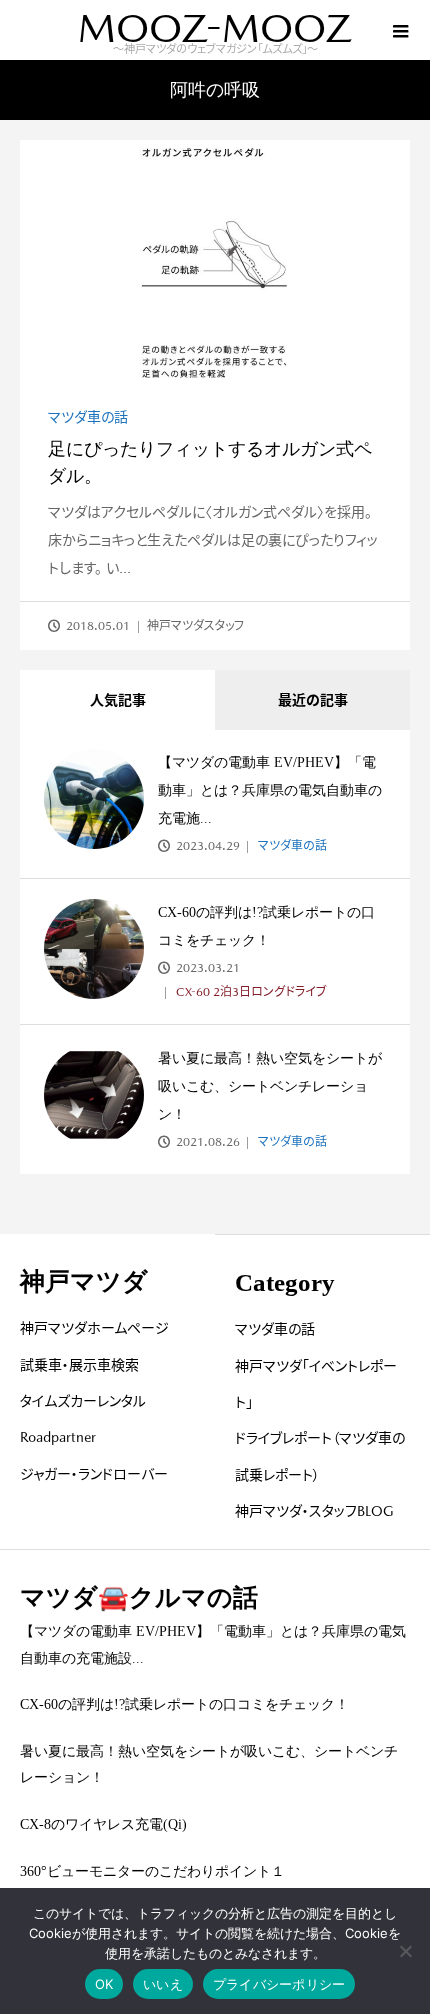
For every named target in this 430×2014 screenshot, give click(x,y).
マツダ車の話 (88, 417)
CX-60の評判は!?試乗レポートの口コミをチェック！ (184, 1704)
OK (104, 1984)
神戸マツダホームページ (94, 1328)
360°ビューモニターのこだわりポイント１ (152, 1871)
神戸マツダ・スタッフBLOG (314, 1511)
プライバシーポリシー (279, 1984)
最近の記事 (313, 700)
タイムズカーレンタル (83, 1401)
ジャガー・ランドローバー (94, 1474)
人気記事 (118, 700)
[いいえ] (405, 1951)
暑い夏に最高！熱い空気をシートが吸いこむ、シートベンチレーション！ (270, 1086)
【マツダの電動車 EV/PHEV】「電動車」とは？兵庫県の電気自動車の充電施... (270, 790)
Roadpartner (58, 1437)
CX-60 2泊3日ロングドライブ (250, 992)
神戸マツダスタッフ (195, 626)
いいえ (163, 1984)
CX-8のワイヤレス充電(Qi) (103, 1824)
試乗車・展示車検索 (79, 1365)
